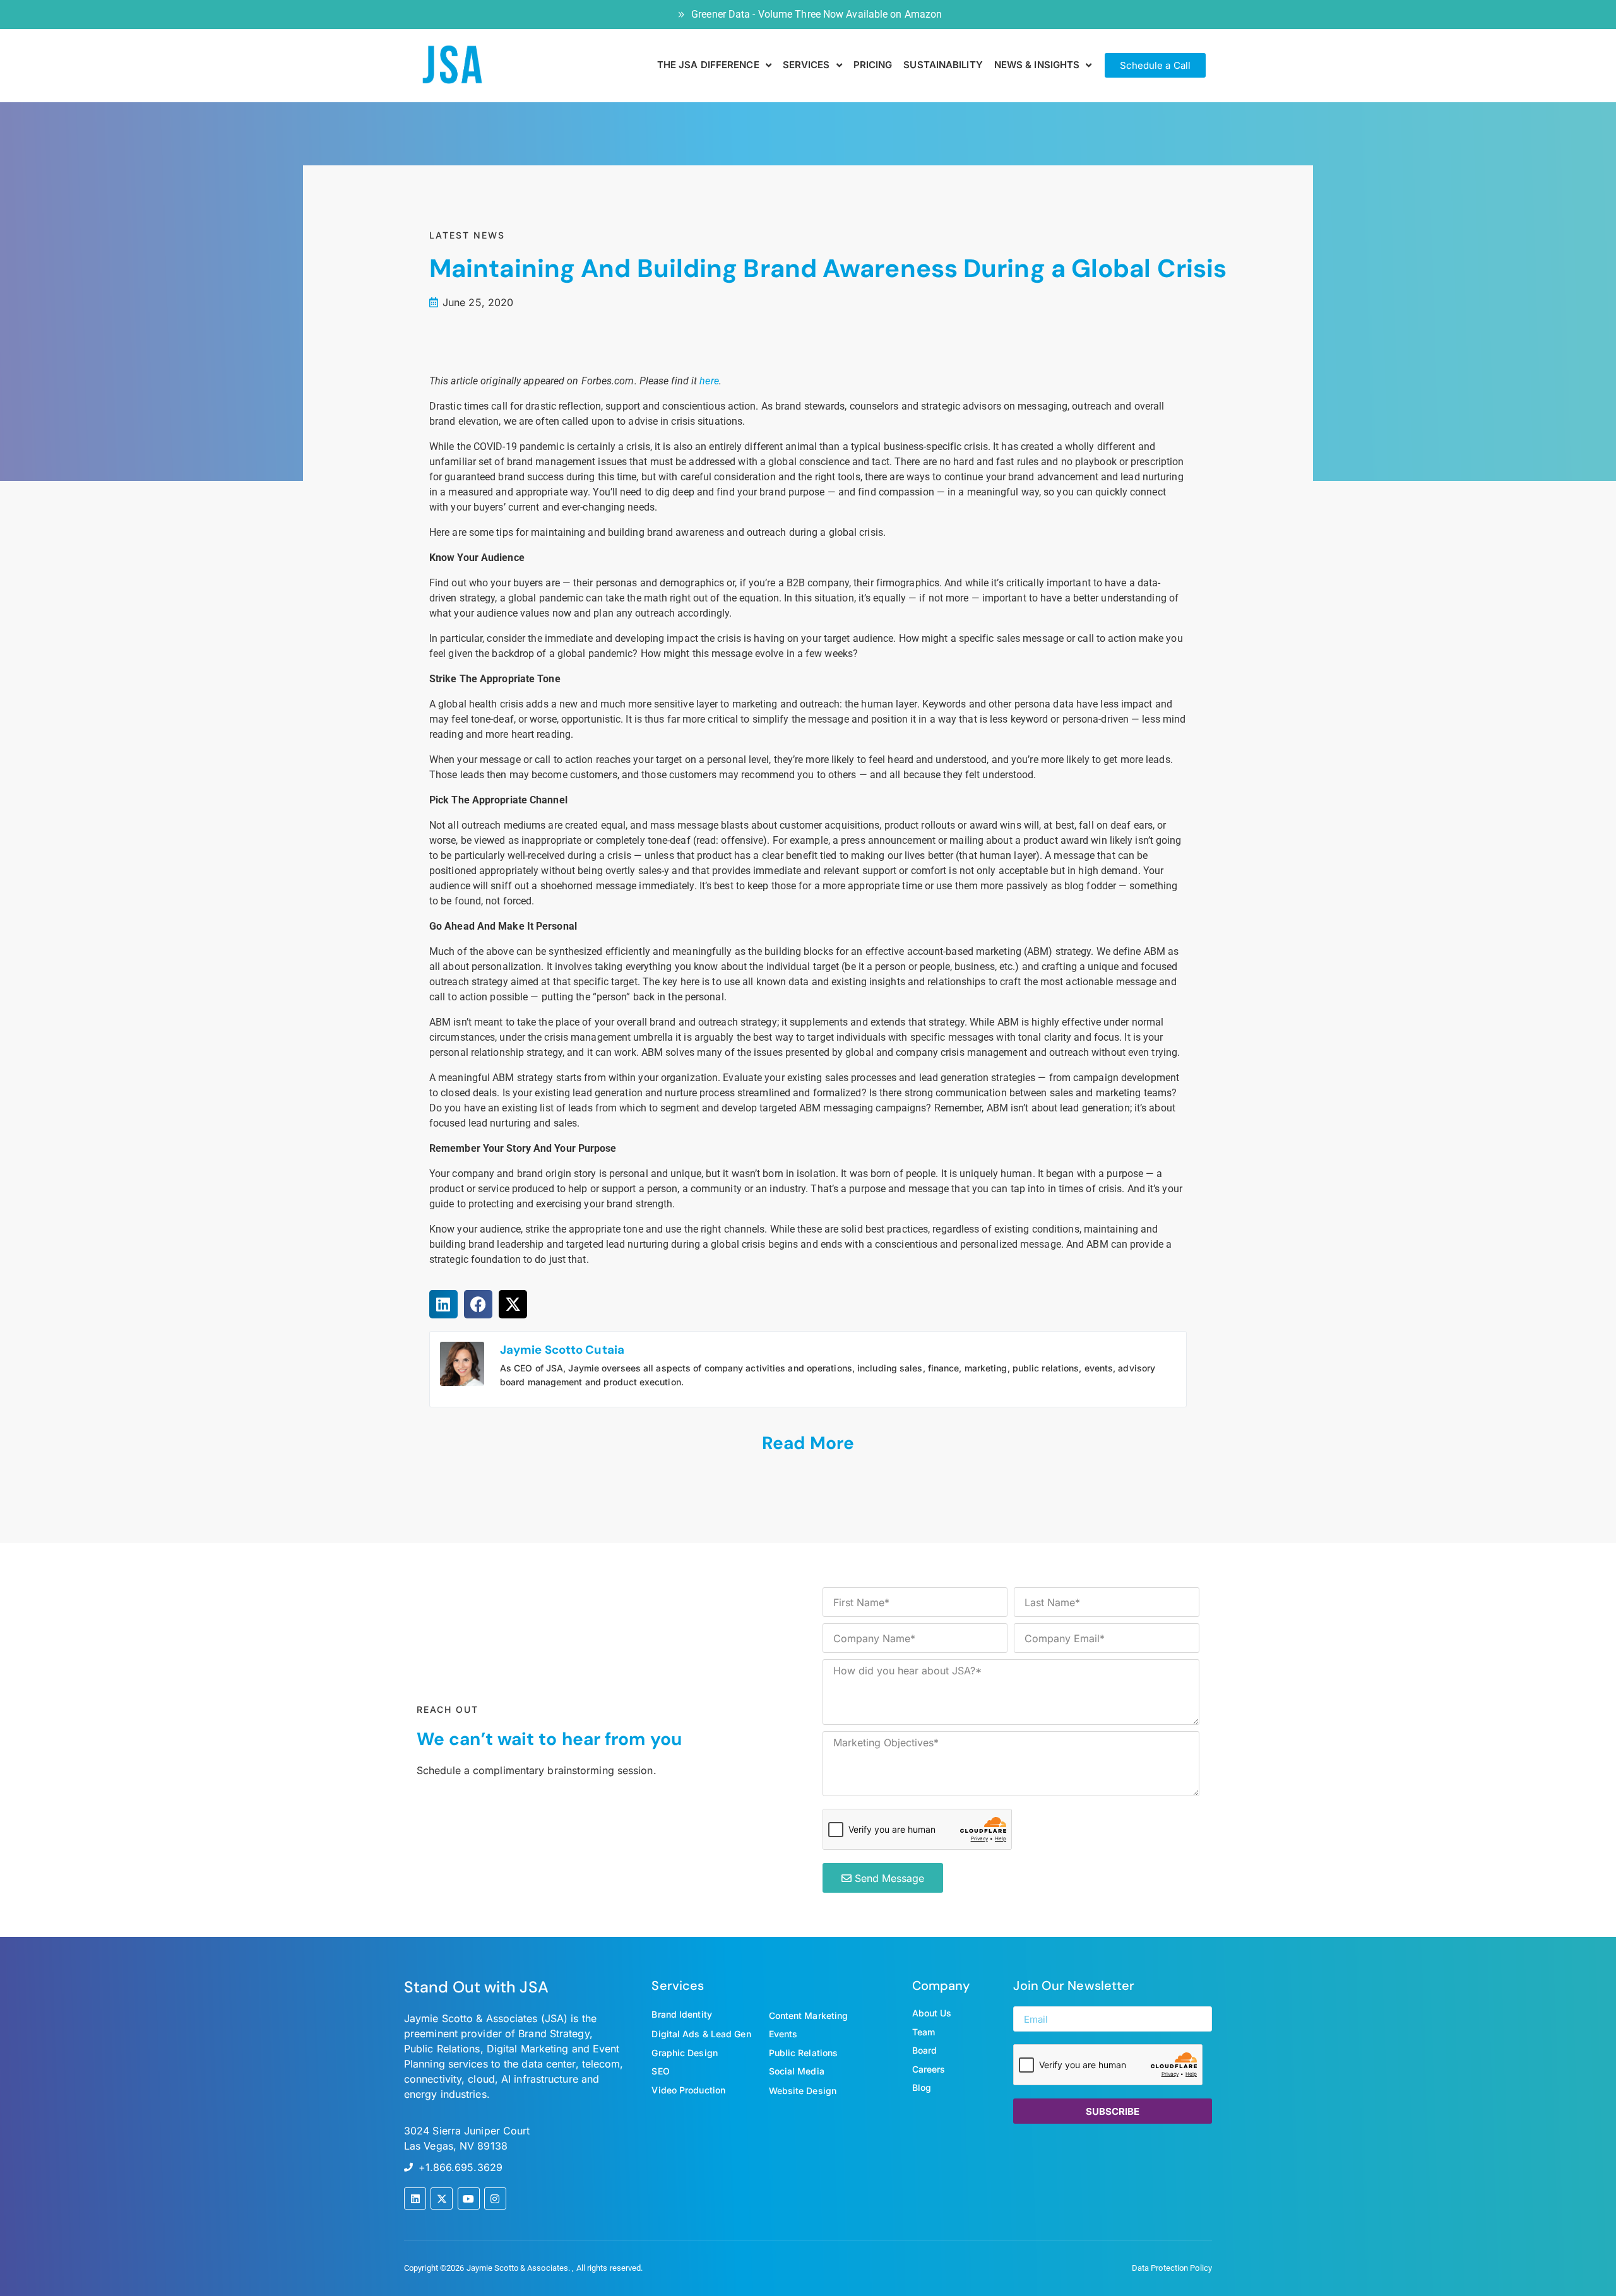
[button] (443, 1304)
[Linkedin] (415, 2198)
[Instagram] (495, 2198)
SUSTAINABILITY (943, 65)
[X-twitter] (442, 2198)
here (709, 381)
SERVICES (806, 65)
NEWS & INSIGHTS (1037, 65)
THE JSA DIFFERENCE (708, 65)
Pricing (873, 65)
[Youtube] (469, 2198)
